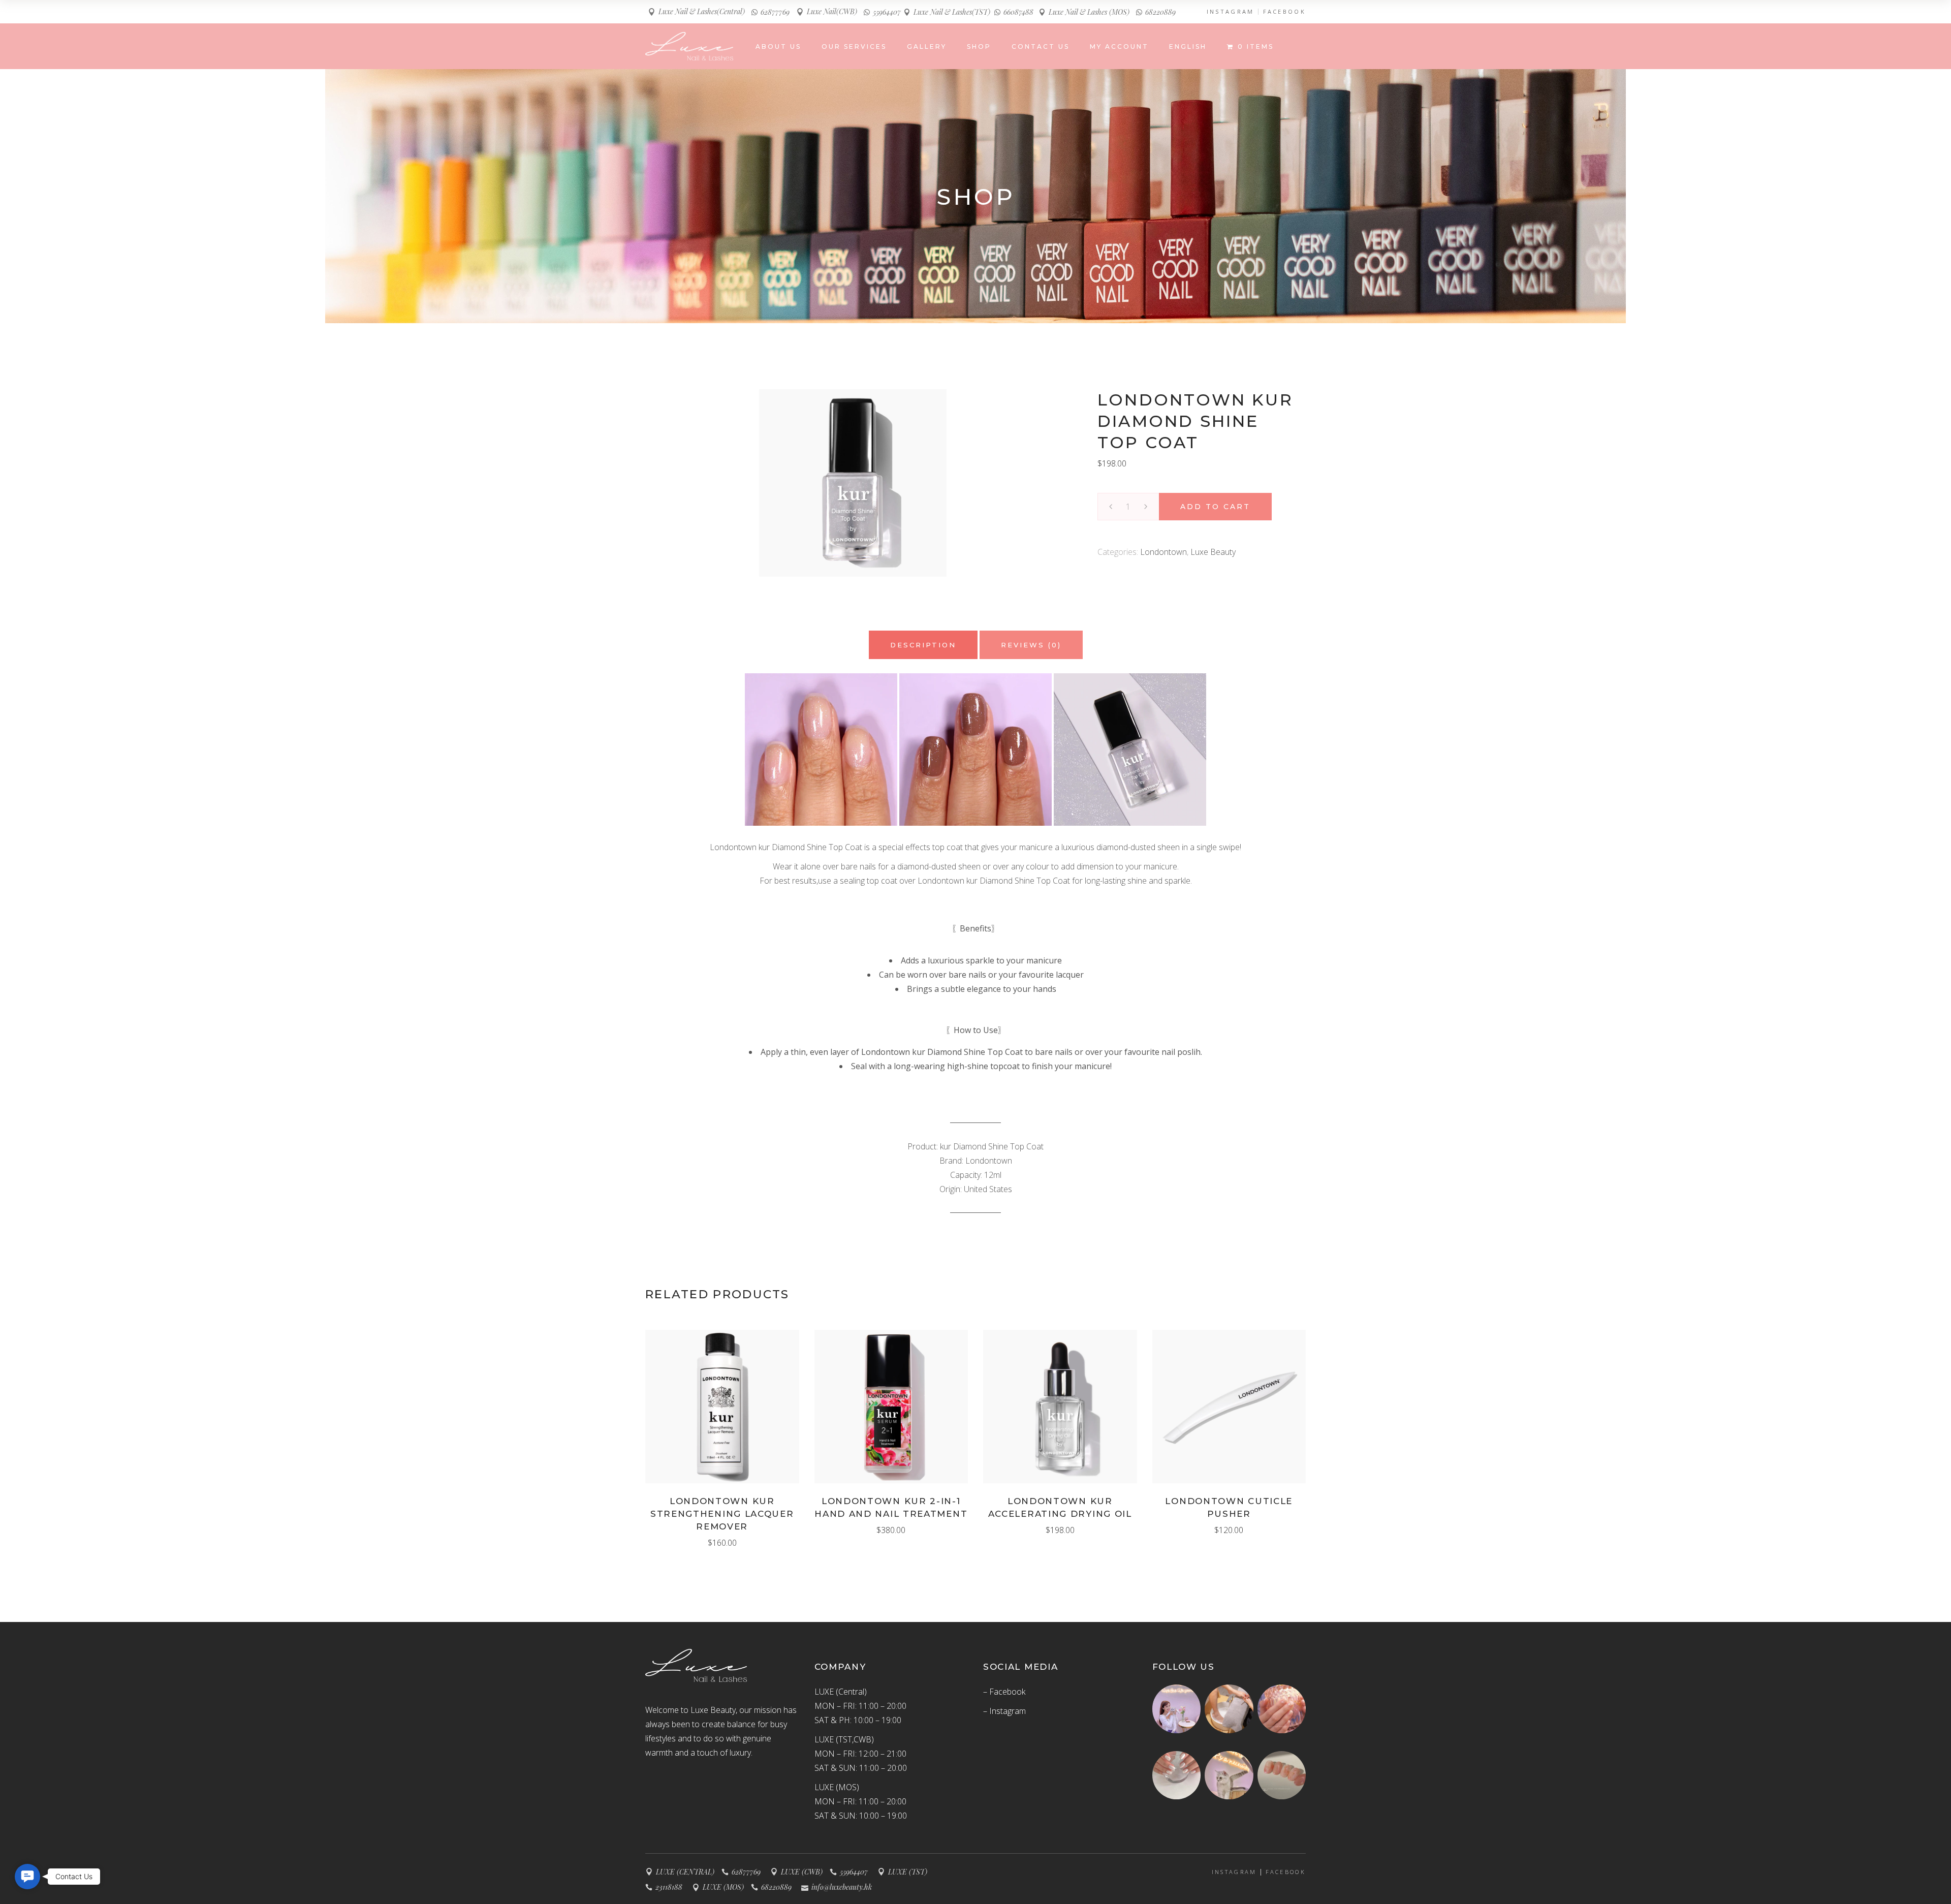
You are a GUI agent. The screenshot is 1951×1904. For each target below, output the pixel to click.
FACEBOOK (1284, 12)
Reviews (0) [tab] (1031, 645)
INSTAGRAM (1231, 12)
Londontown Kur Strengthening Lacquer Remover (722, 1514)
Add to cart (1215, 507)
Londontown (1163, 552)
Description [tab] (923, 645)
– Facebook (1004, 1692)
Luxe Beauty (1213, 552)
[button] (27, 1877)
